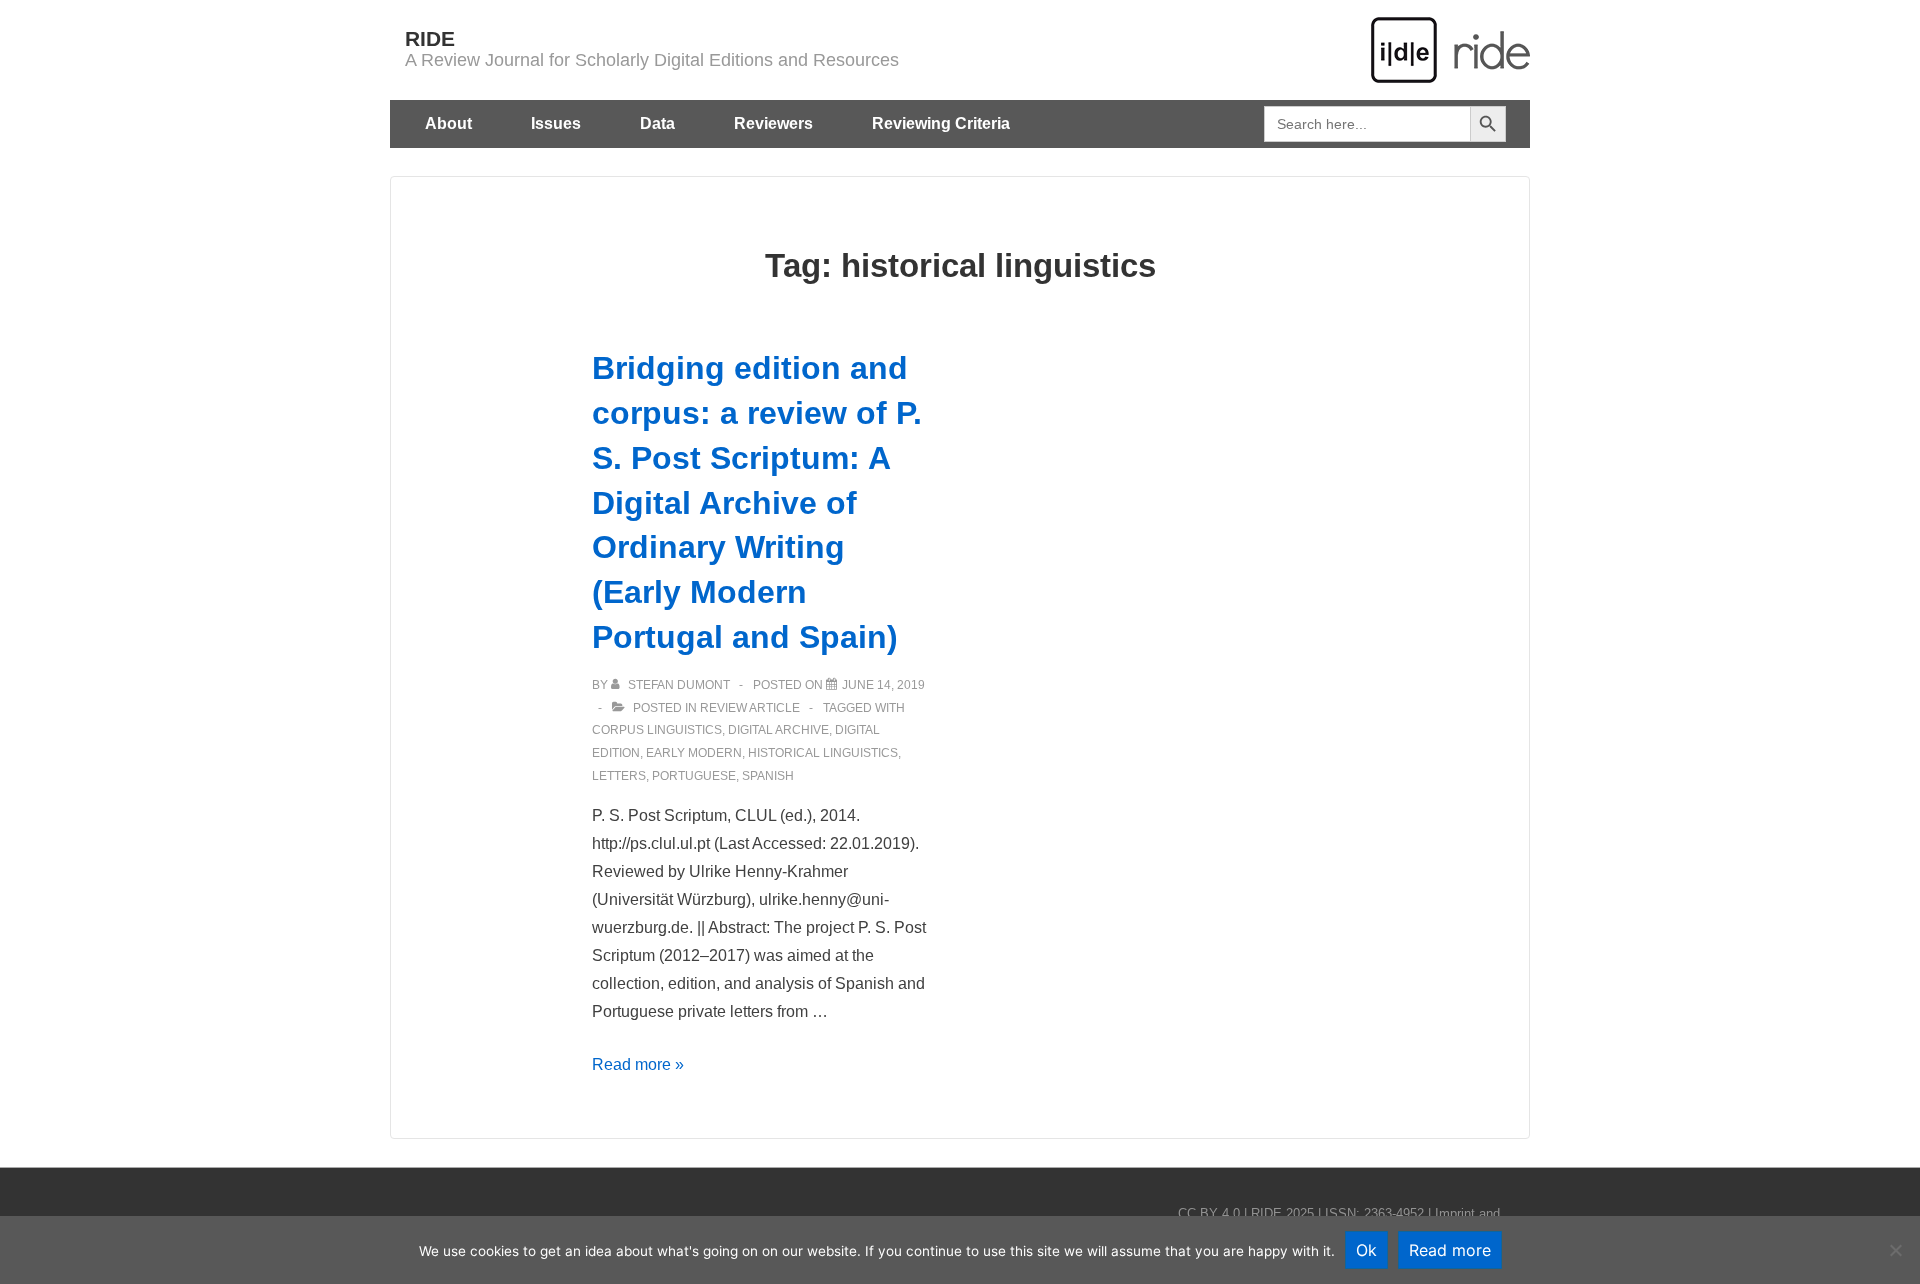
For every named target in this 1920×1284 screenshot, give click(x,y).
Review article (750, 708)
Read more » (638, 1064)
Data (657, 123)
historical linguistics (823, 753)
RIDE (430, 38)
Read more (1450, 1250)
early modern (694, 753)
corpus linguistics (657, 730)
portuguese (694, 776)
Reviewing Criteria (941, 123)
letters (619, 776)
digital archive (778, 730)
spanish (768, 776)
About (448, 123)
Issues (556, 123)
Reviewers (773, 123)
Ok (1366, 1250)
